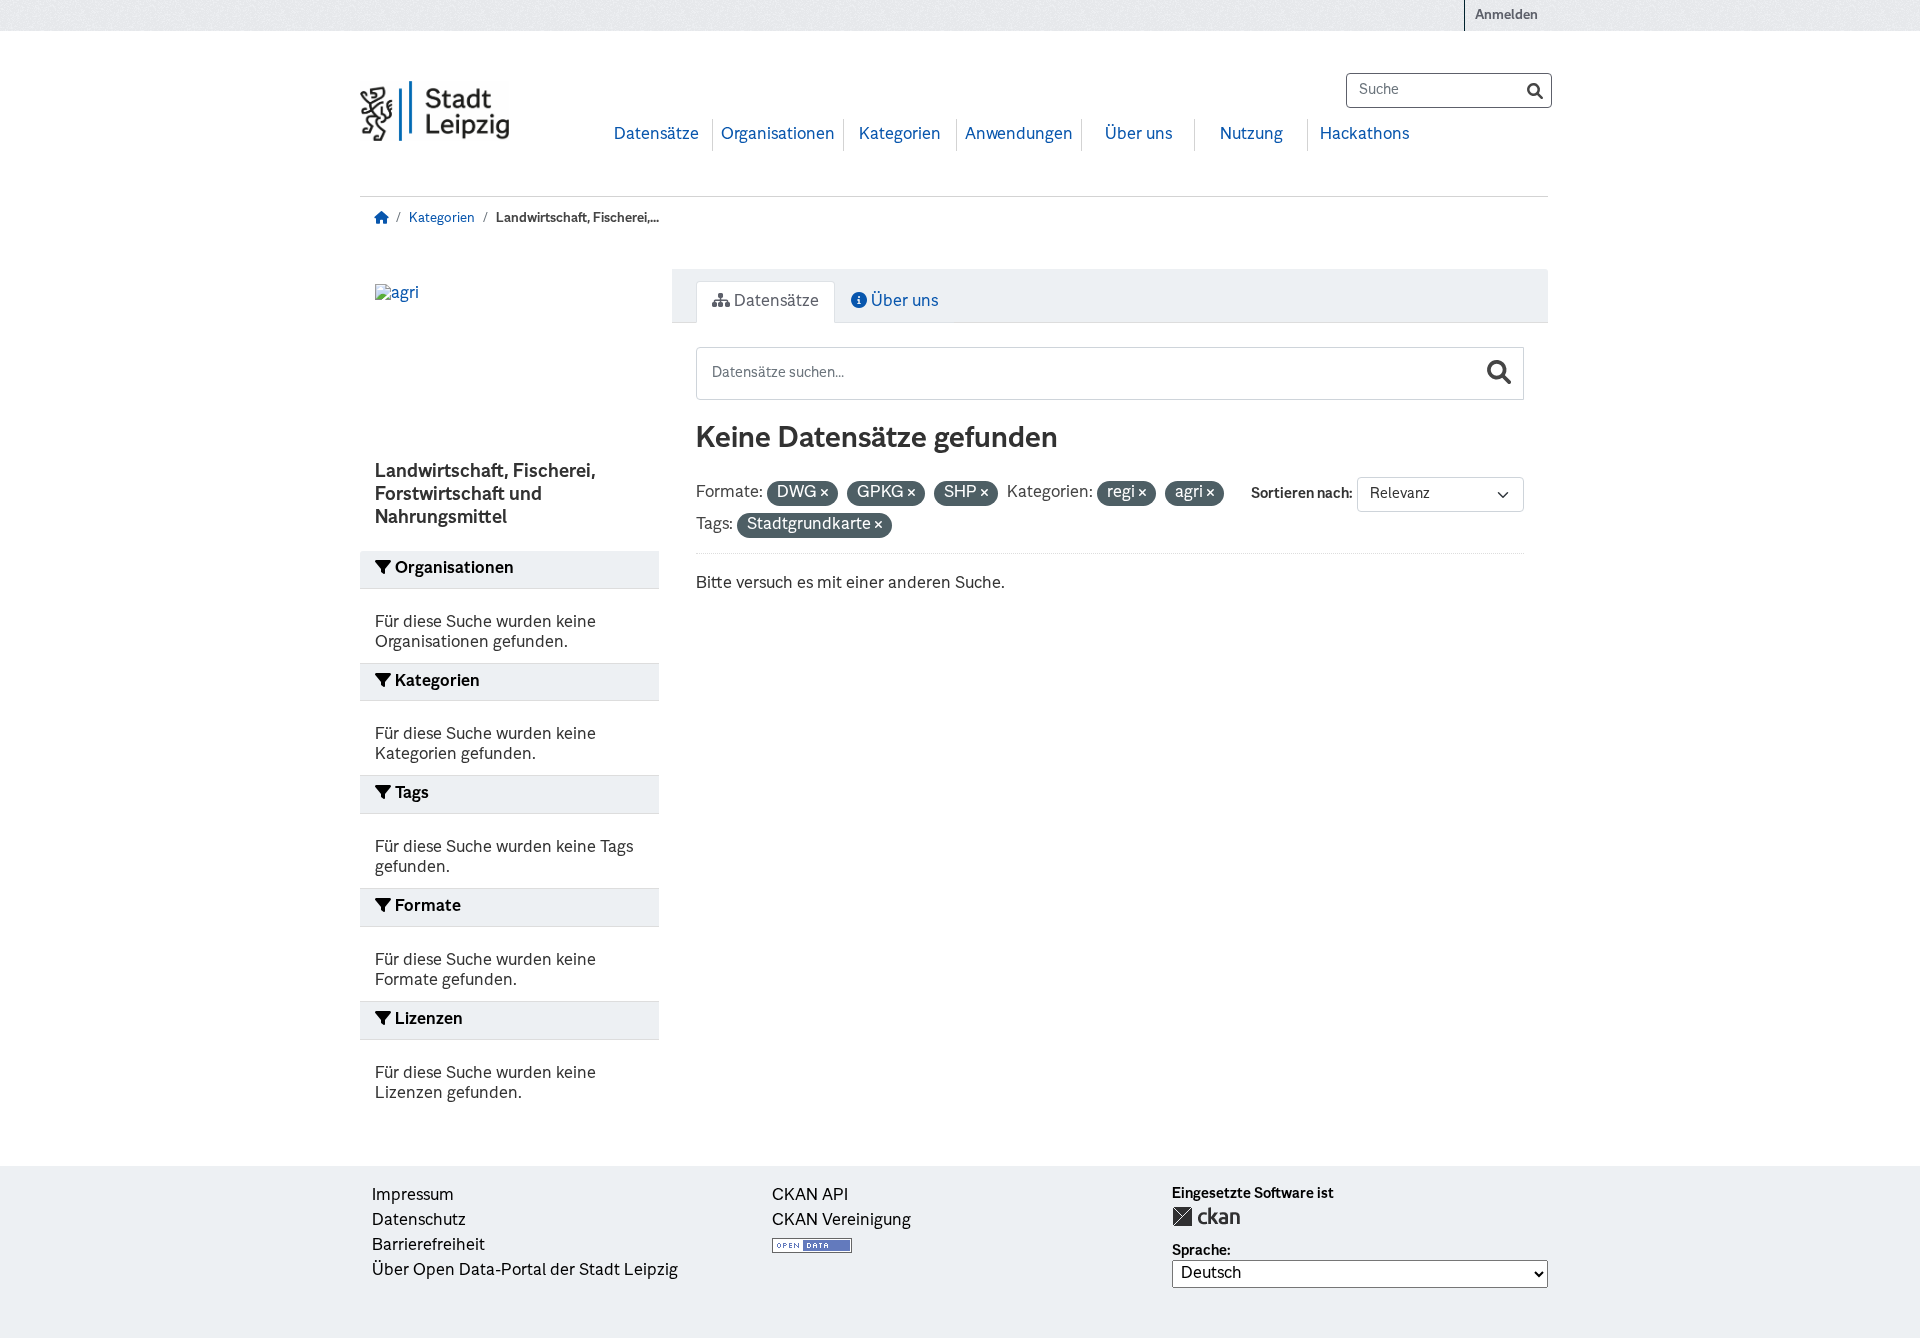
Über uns (1138, 135)
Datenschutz (419, 1221)
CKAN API (810, 1196)
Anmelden (1506, 15)
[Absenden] (1535, 90)
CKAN (1206, 1216)
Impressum (413, 1196)
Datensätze (656, 135)
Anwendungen (1019, 135)
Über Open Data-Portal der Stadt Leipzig (525, 1271)
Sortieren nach (1300, 494)
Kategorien (900, 135)
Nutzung (1251, 135)
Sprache (1199, 1251)
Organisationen (778, 135)
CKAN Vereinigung (841, 1221)
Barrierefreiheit (428, 1246)
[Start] (381, 218)
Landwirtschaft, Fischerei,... (577, 218)
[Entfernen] (824, 494)
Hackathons (1364, 135)
